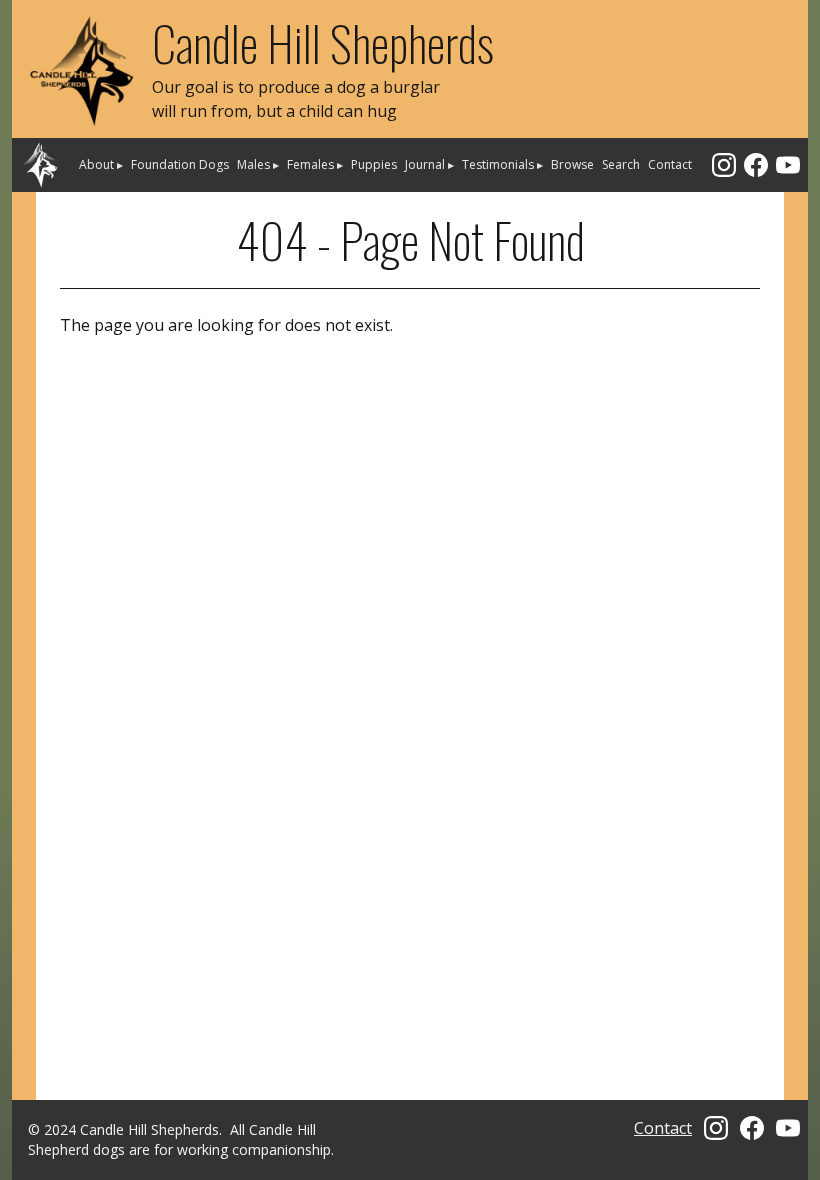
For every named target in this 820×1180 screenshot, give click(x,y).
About (101, 164)
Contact (670, 164)
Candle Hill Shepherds (323, 42)
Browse (572, 164)
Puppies (374, 164)
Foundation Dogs (180, 164)
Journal (429, 164)
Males (258, 164)
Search (621, 164)
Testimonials (502, 164)
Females (315, 164)
